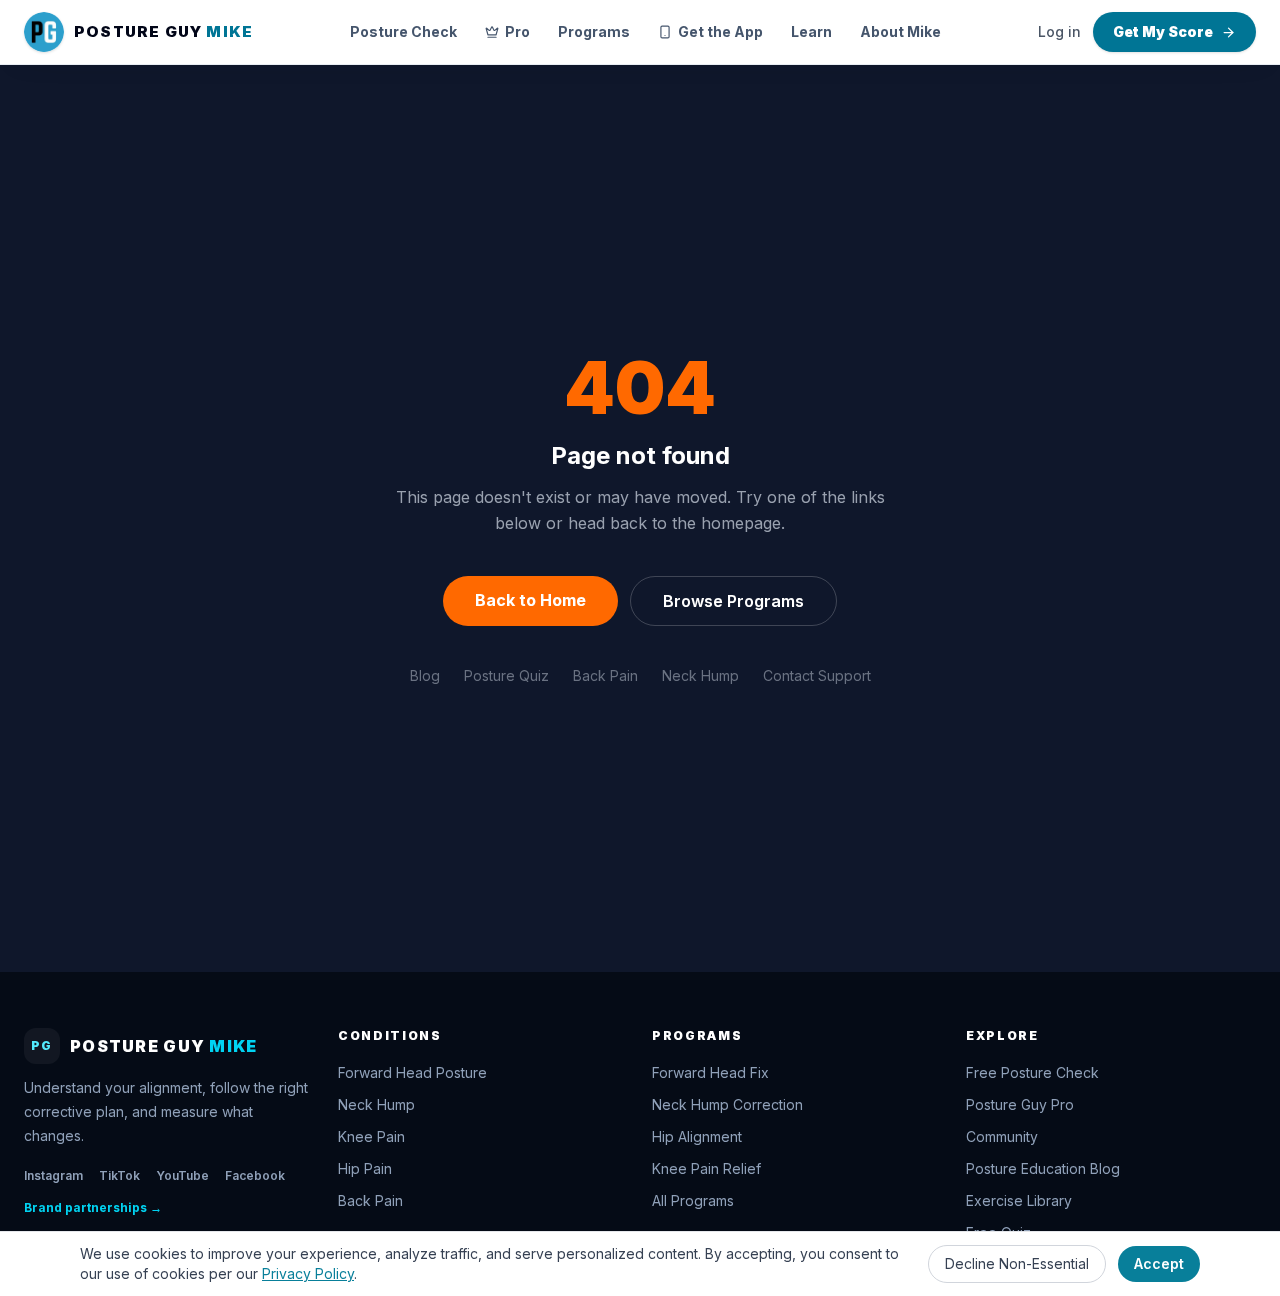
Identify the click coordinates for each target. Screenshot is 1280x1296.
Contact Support (817, 675)
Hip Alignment (697, 1136)
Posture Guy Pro (1020, 1104)
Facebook (255, 1175)
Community (1002, 1136)
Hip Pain (365, 1168)
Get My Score (1163, 31)
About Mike (900, 31)
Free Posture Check (1032, 1072)
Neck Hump (700, 675)
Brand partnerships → (93, 1207)
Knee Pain (371, 1136)
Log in (1059, 31)
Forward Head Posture (412, 1072)
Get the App (720, 31)
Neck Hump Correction (727, 1104)
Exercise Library (1019, 1200)
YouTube (182, 1175)
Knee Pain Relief (706, 1168)
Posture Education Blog (1043, 1168)
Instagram (53, 1175)
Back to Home (530, 600)
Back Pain (605, 675)
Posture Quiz (506, 675)
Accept (1159, 1263)
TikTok (119, 1175)
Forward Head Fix (710, 1072)
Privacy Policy (308, 1273)
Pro (517, 31)
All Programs (693, 1200)
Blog (425, 675)
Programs (594, 31)
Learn (811, 31)
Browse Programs (733, 601)
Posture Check (403, 31)
